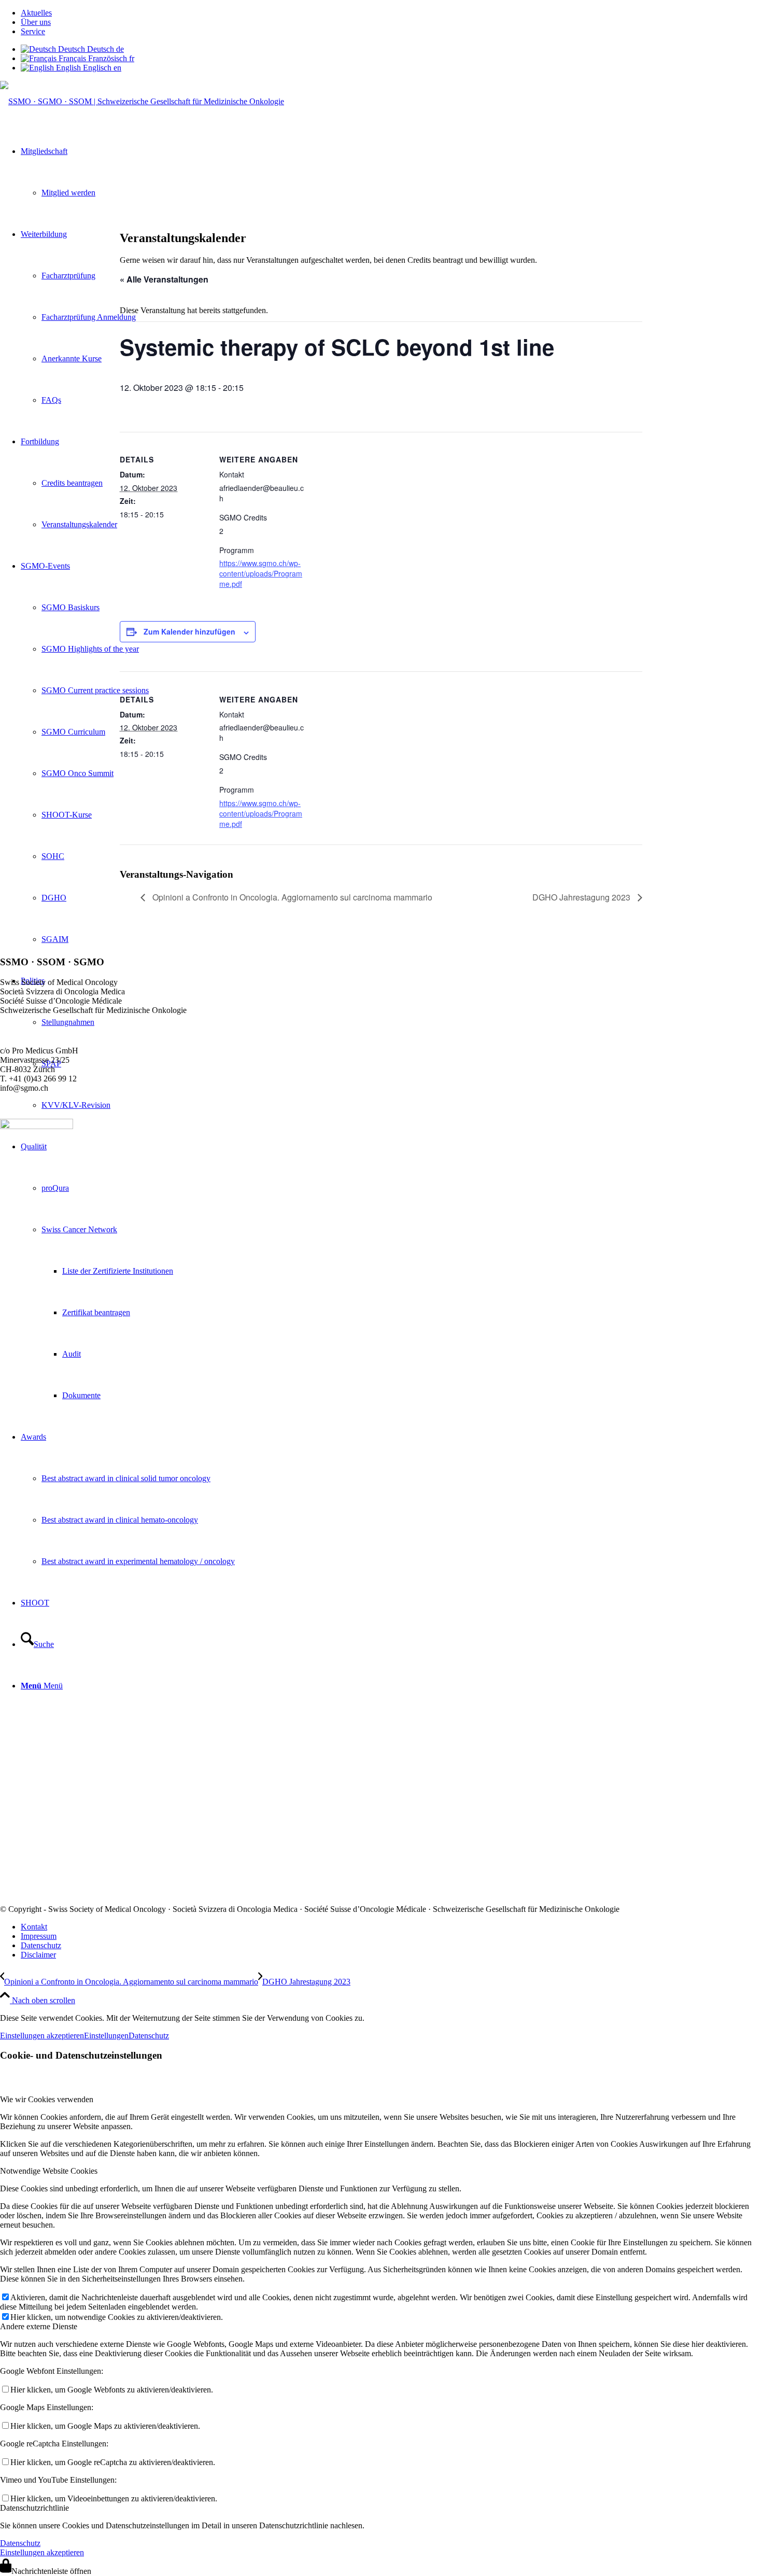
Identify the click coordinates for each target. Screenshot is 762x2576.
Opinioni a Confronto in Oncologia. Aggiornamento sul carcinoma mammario (291, 897)
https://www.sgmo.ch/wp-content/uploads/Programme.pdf (261, 573)
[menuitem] (391, 13)
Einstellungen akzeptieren (42, 2036)
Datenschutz (149, 2036)
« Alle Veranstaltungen (164, 279)
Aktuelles (36, 13)
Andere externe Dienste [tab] (39, 2326)
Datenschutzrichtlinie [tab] (34, 2508)
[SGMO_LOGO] (142, 101)
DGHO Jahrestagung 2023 (582, 897)
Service (33, 31)
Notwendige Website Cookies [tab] (49, 2171)
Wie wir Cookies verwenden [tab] (47, 2099)
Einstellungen (106, 2036)
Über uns (36, 22)
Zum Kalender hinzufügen (189, 631)
